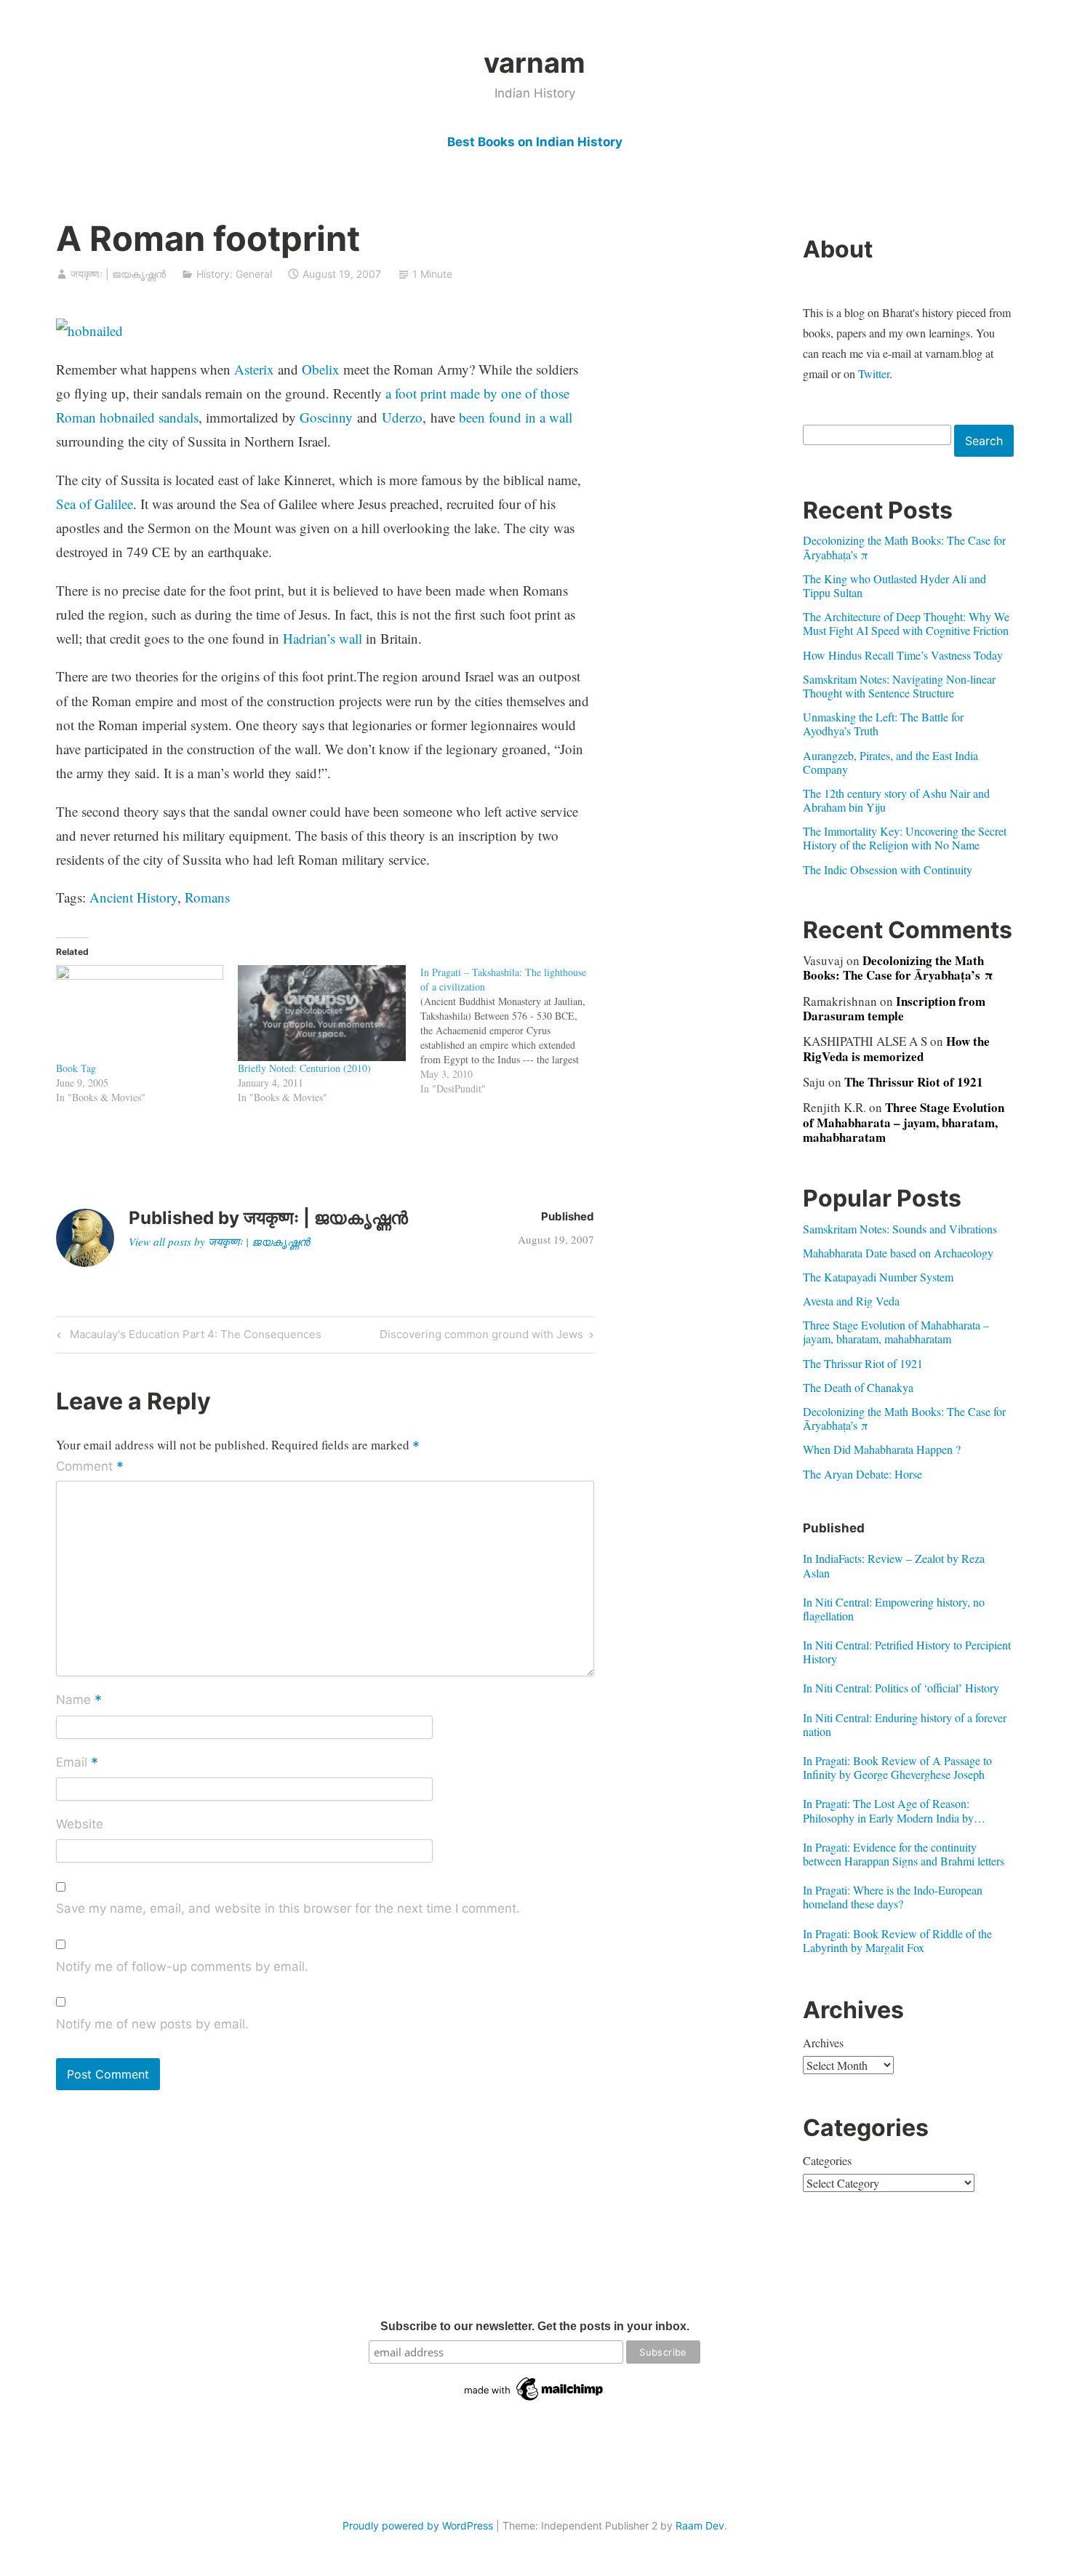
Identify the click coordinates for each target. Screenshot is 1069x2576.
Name (79, 1701)
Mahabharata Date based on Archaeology (898, 1253)
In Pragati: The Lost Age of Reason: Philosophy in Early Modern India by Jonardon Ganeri (888, 1810)
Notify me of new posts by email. (152, 2024)
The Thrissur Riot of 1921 (914, 1082)
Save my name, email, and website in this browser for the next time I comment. (288, 1908)
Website (80, 1824)
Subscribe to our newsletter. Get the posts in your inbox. (535, 2326)
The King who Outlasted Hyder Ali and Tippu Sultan (894, 585)
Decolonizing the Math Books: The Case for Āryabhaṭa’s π (904, 547)
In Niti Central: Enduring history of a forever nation (905, 1724)
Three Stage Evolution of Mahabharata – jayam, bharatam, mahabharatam (904, 1122)
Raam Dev (700, 2525)
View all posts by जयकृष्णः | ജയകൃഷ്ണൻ (219, 1241)
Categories (827, 2160)
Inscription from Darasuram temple (894, 1008)
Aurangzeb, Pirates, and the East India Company (890, 762)
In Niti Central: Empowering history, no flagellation (894, 1609)
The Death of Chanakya (858, 1387)
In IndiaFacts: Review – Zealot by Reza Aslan (894, 1565)
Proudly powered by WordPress (418, 2525)
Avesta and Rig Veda (851, 1301)
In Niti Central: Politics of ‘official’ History (901, 1688)
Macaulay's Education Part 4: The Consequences (193, 1337)
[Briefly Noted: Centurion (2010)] (322, 1013)
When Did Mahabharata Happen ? (882, 1449)
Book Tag (76, 1068)
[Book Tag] (140, 1013)
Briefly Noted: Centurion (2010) (304, 1068)
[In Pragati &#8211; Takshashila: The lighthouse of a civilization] (512, 1031)
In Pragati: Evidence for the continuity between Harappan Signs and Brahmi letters (904, 1854)
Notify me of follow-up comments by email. (182, 1967)
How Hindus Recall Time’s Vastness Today (903, 655)
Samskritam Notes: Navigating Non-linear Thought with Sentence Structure (899, 686)
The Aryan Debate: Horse (862, 1474)
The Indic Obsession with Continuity (888, 869)
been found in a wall (516, 417)
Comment (90, 1468)
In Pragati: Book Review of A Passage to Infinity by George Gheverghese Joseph (897, 1767)
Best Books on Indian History (535, 142)
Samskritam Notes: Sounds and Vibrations (900, 1229)
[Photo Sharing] (89, 331)
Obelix (321, 369)
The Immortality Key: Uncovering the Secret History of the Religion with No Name (905, 838)
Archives (823, 2043)
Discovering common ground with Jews (481, 1337)
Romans (207, 897)
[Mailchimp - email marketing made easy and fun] (534, 2401)
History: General (234, 274)
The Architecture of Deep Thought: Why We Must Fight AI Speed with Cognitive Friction (906, 623)
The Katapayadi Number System (878, 1277)
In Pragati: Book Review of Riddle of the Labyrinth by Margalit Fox (897, 1940)
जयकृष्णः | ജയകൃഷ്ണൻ (118, 274)
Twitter (874, 373)
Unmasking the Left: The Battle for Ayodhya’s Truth (883, 724)
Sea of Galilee (95, 504)
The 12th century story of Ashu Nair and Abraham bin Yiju (896, 800)
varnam (534, 63)
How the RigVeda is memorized (896, 1048)
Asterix (254, 369)
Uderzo (402, 417)
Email (77, 1763)
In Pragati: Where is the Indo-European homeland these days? (893, 1897)
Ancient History (133, 897)
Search (984, 441)
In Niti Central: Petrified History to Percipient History (907, 1652)
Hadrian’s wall (323, 638)
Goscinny (326, 417)
